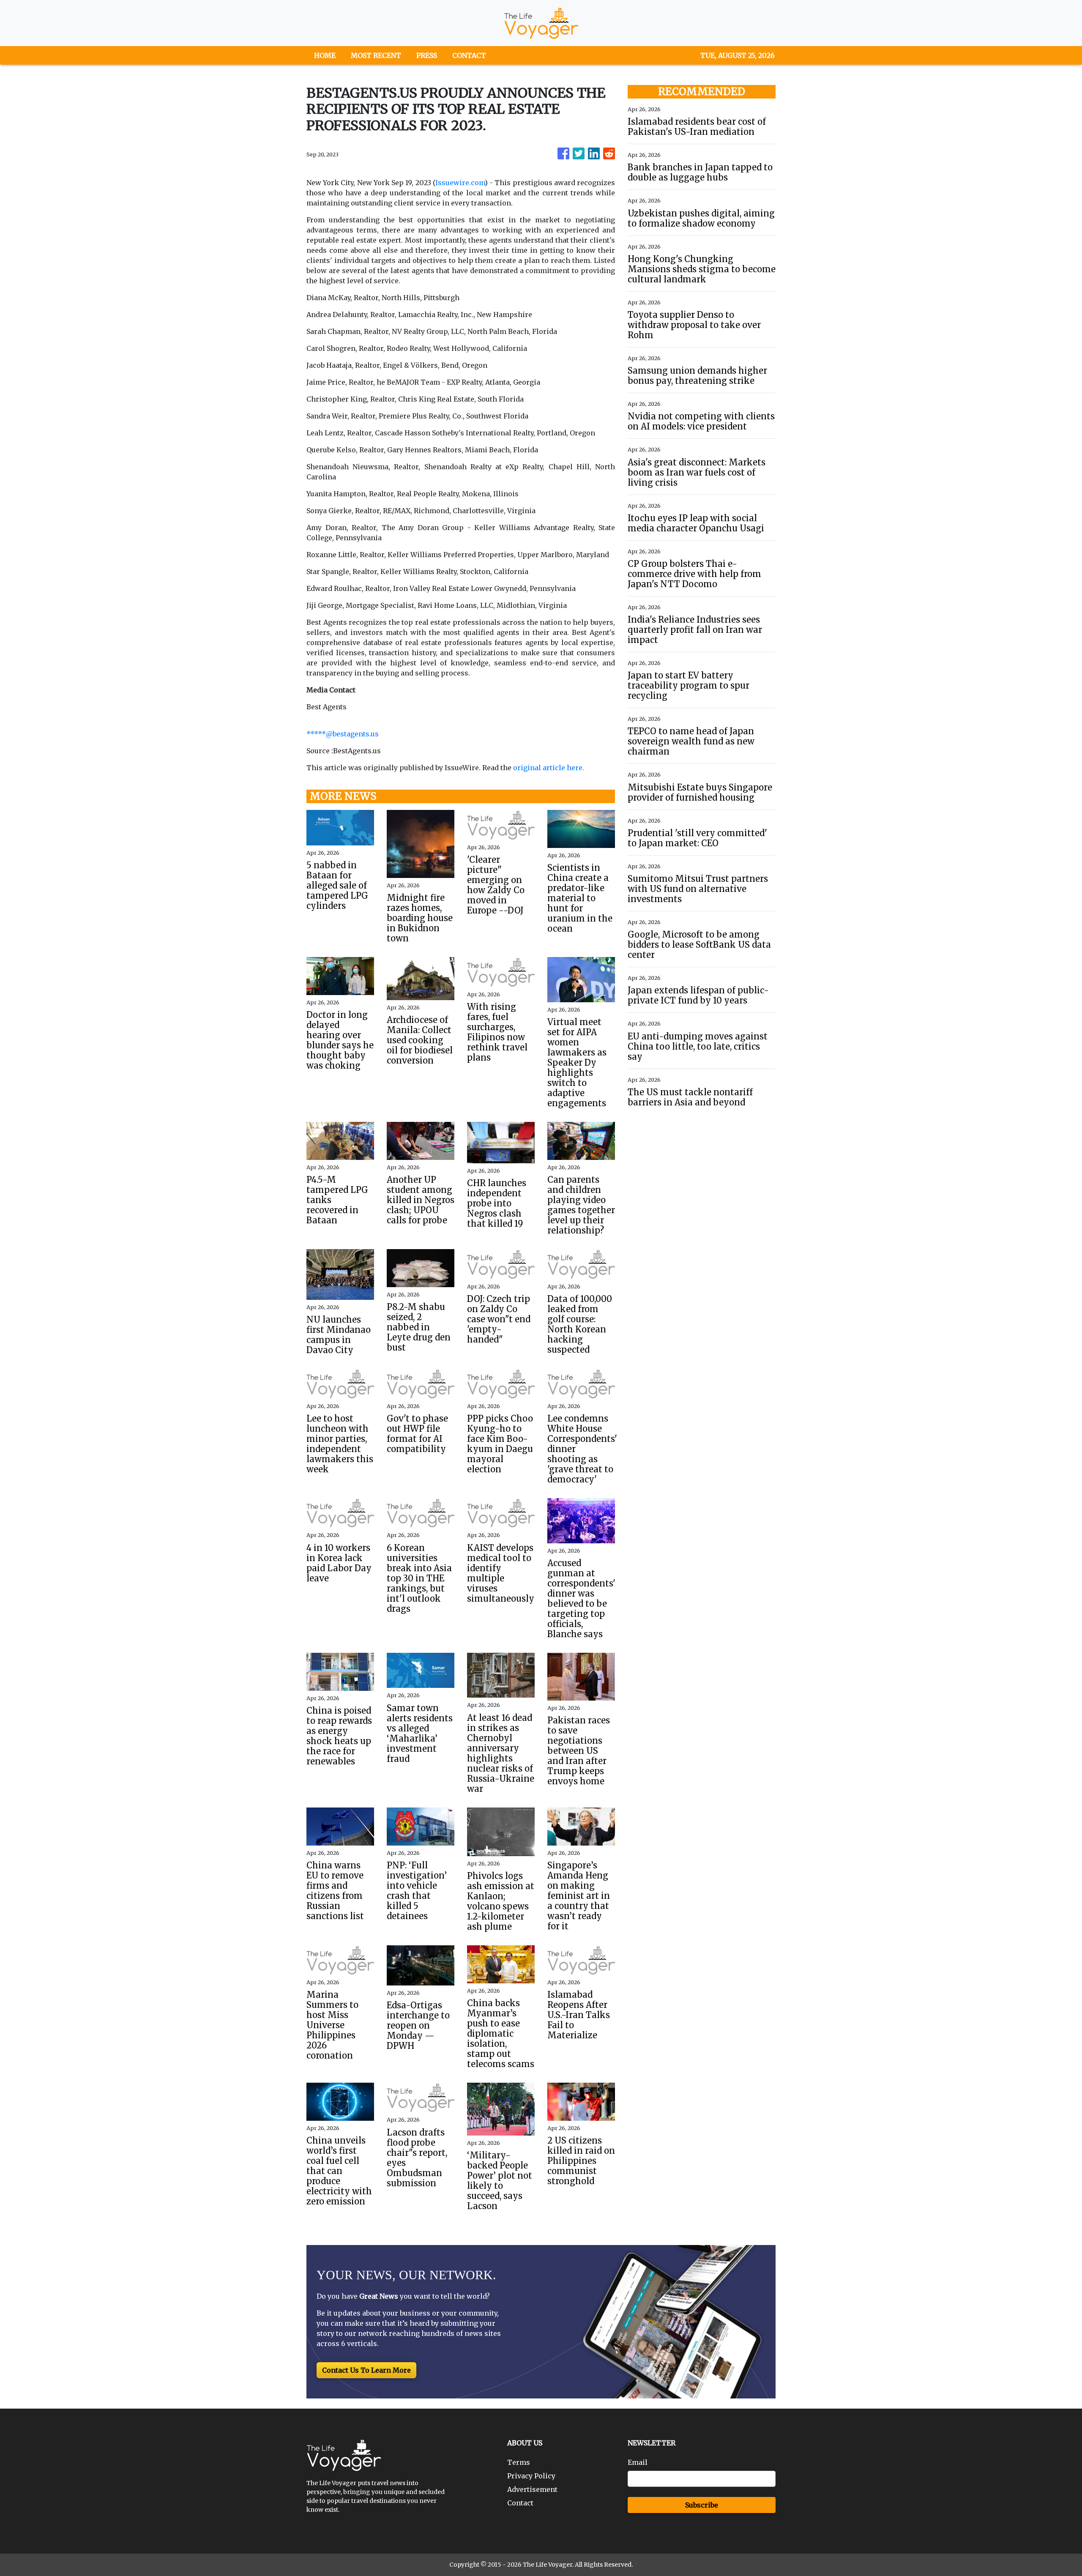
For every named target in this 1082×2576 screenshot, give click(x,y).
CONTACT (469, 55)
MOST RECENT (376, 55)
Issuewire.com (460, 183)
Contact (520, 2503)
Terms (519, 2462)
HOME (325, 55)
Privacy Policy (531, 2476)
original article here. (549, 768)
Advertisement (532, 2489)
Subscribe (702, 2505)
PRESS (427, 55)
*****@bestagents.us (343, 734)
